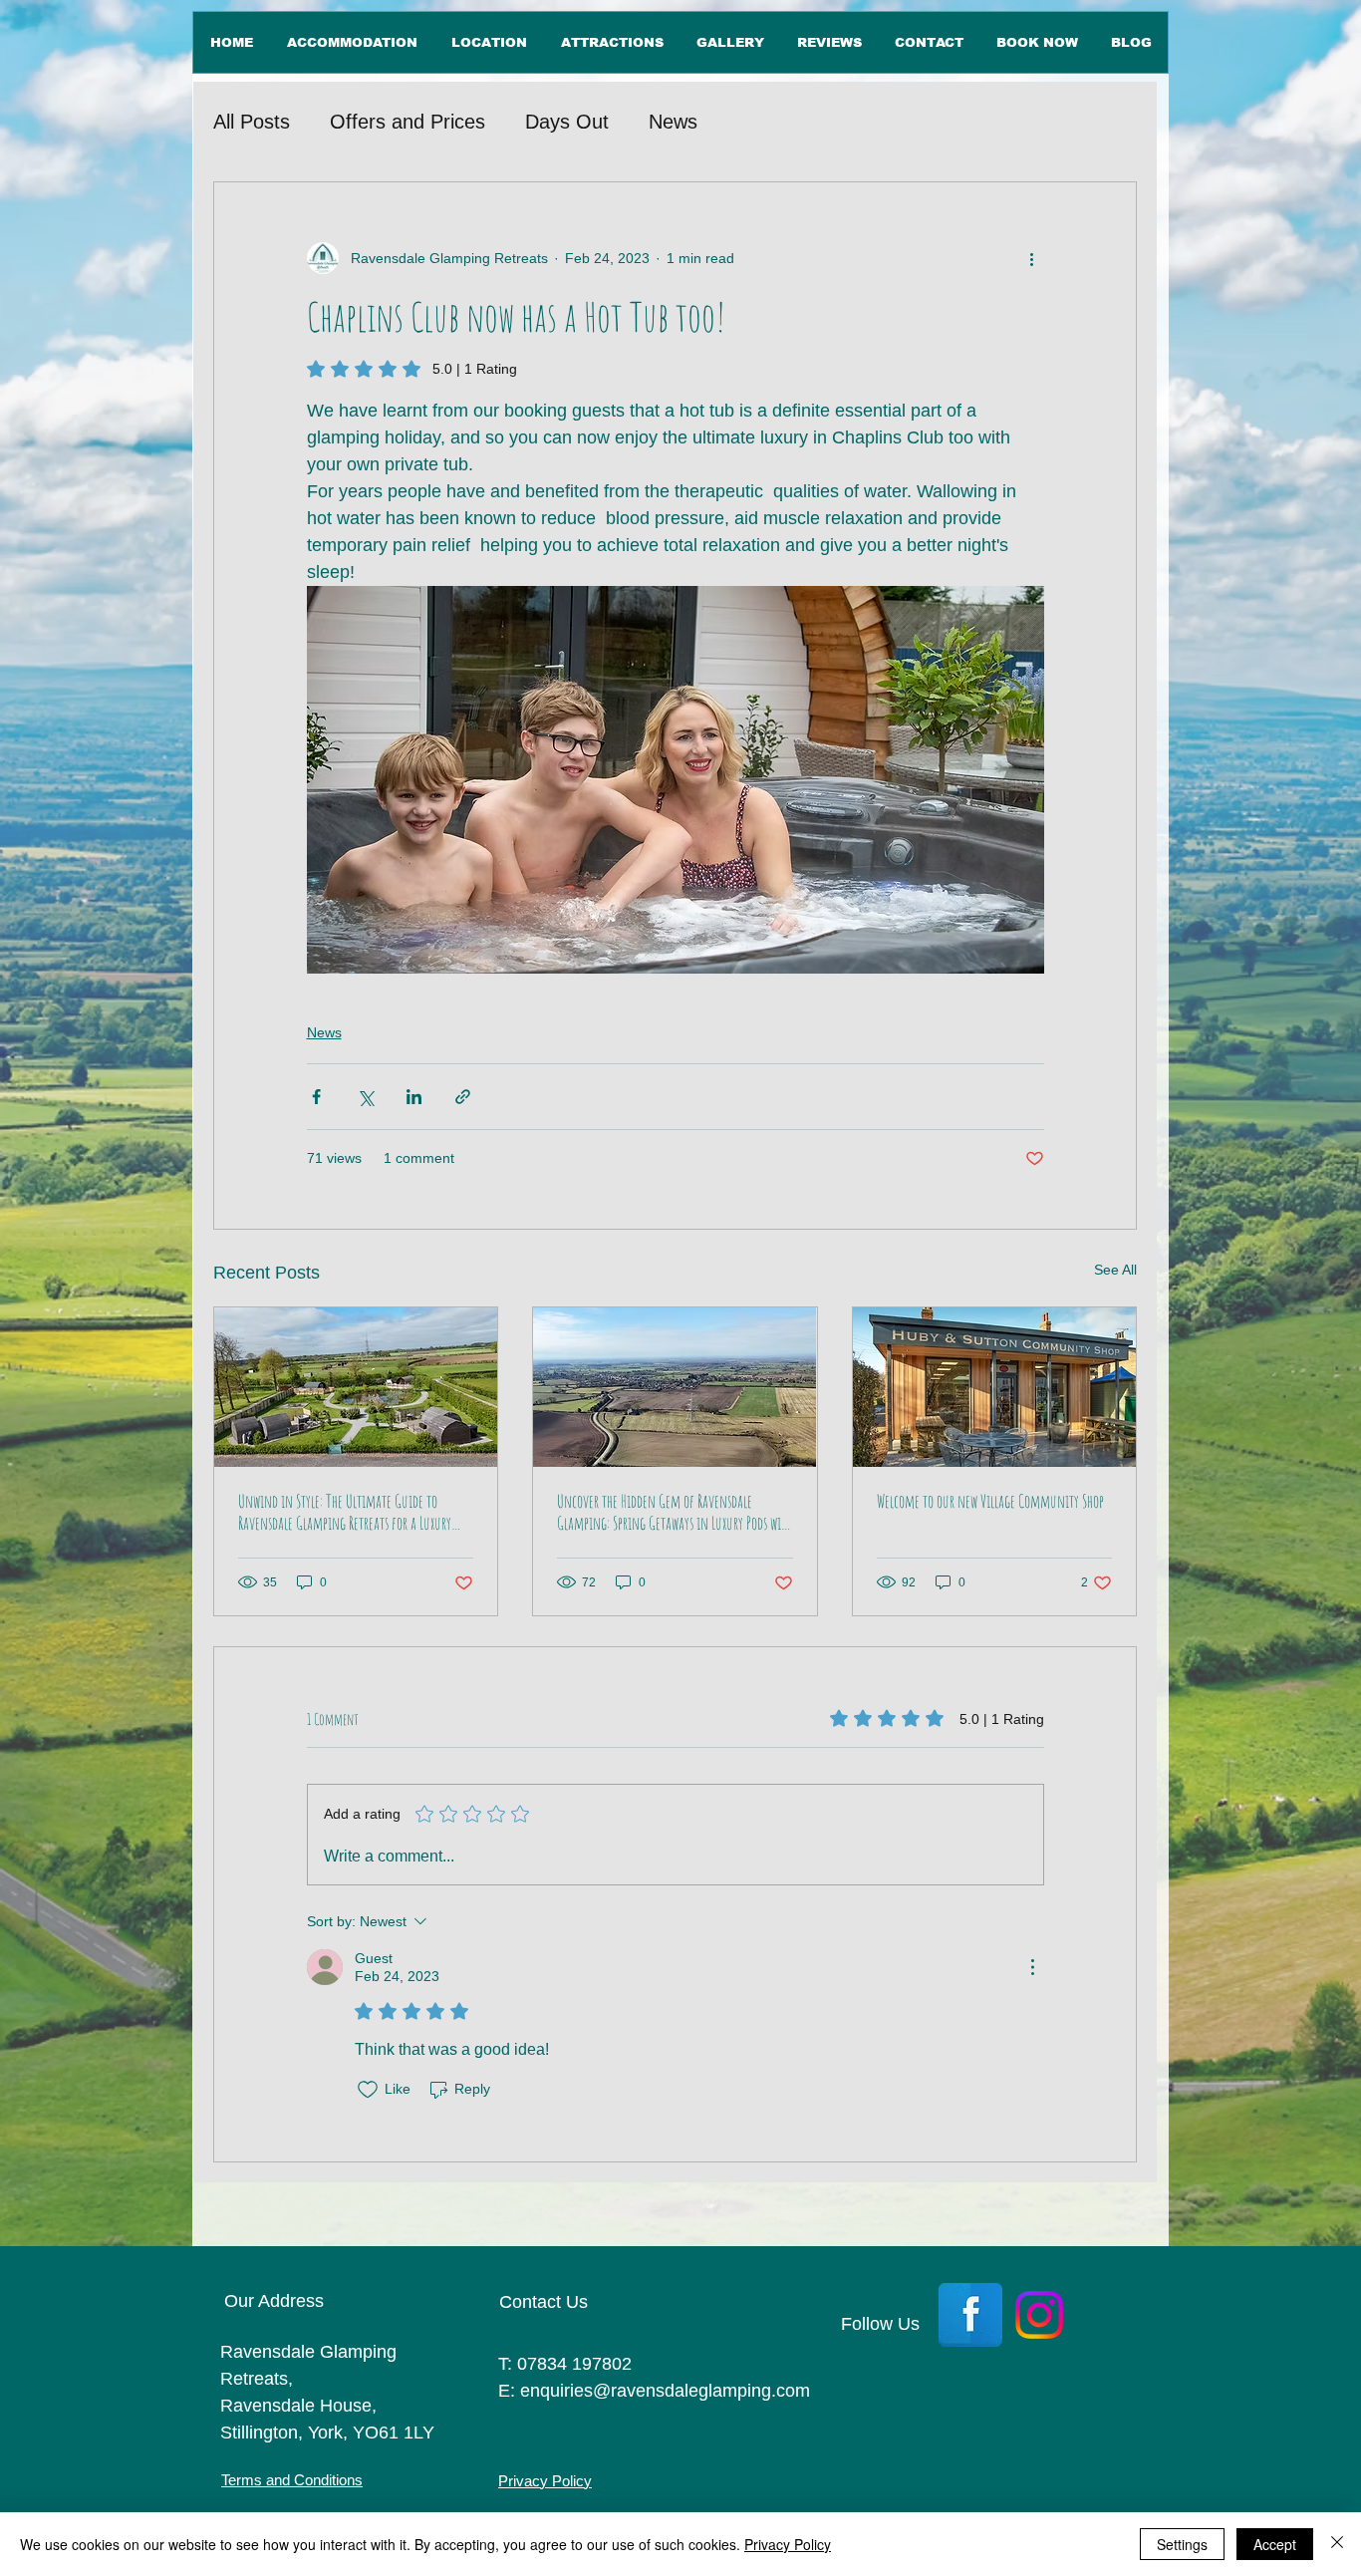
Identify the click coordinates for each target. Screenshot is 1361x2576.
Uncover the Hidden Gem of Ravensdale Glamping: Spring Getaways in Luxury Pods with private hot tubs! (675, 1512)
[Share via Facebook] (316, 1097)
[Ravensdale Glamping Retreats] (356, 1387)
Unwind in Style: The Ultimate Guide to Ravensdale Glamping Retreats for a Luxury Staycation (345, 1512)
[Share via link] (463, 1097)
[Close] (1337, 2544)
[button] (488, 42)
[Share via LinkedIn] (414, 1097)
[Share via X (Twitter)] (365, 1097)
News (673, 122)
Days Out (567, 122)
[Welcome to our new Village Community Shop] (994, 1387)
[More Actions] (1032, 1967)
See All (1115, 1270)
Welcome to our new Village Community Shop (990, 1501)
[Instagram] (1039, 2315)
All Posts (252, 122)
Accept (1275, 2544)
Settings (1182, 2544)
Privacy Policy (788, 2544)
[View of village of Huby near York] (675, 1387)
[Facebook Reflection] (970, 2315)
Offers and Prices (408, 122)
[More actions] (1032, 258)
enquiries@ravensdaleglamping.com (665, 2391)
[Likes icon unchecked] (368, 2090)
